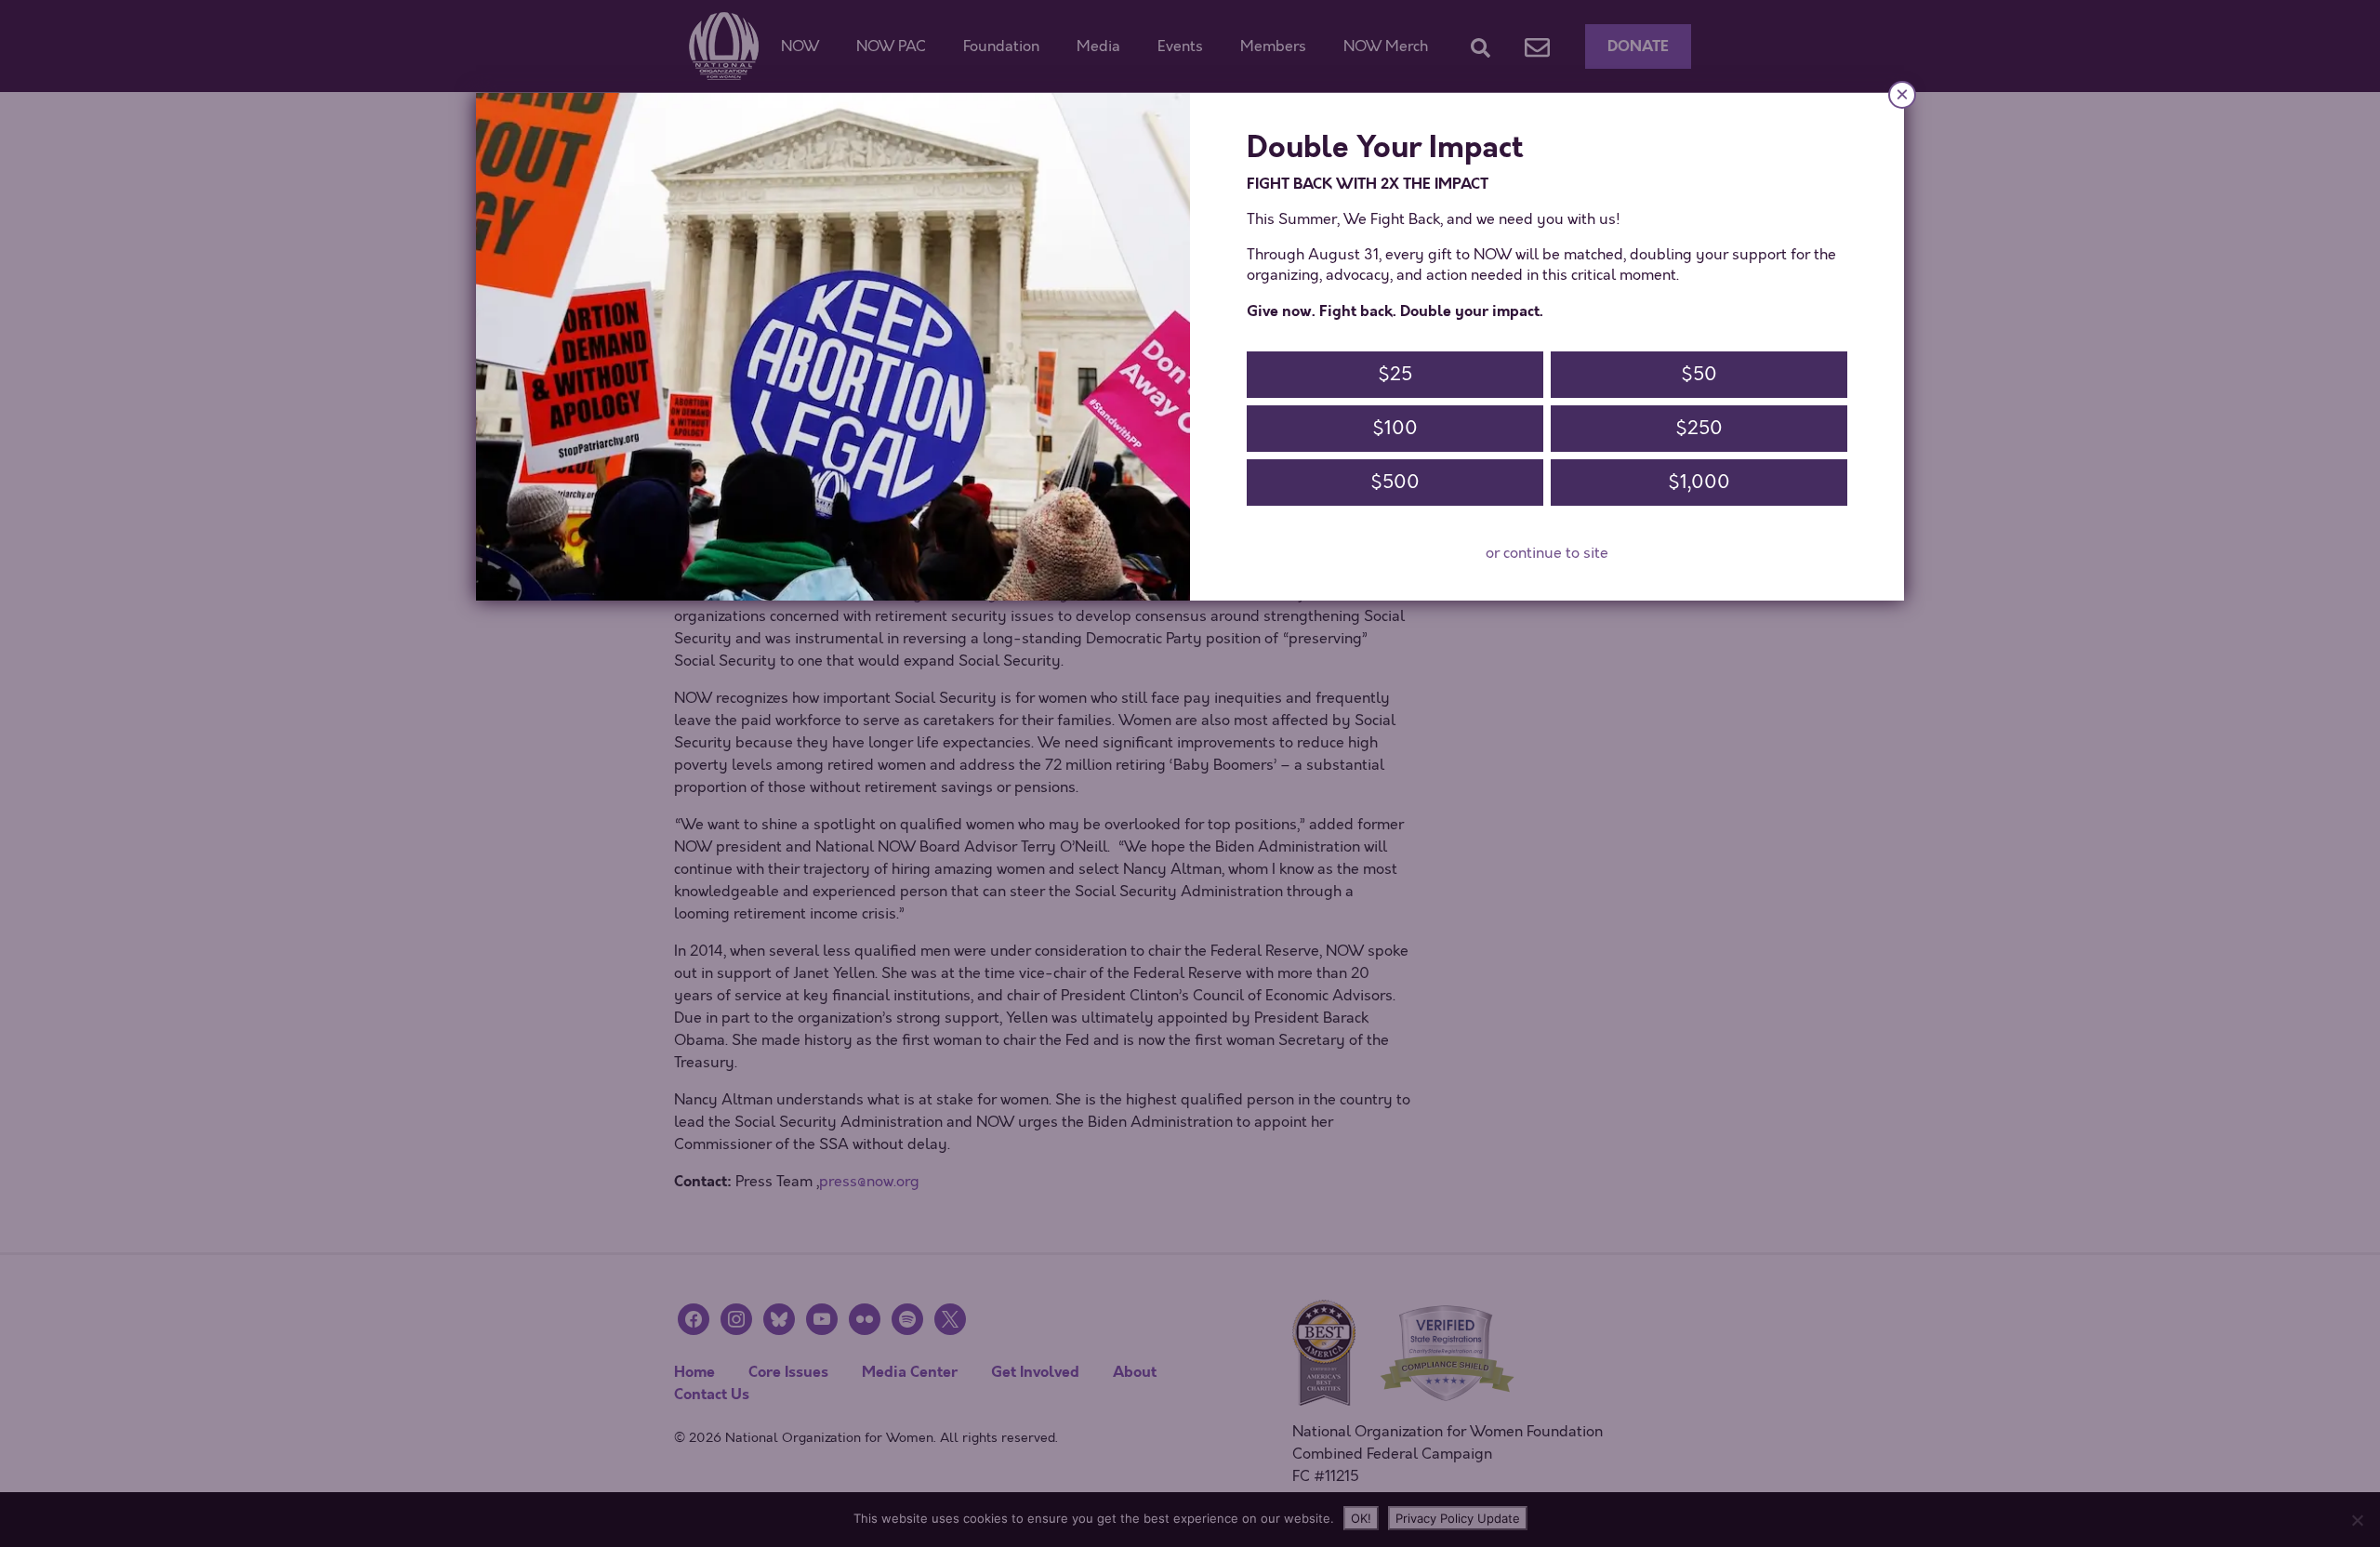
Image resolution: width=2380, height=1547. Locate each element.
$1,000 (1699, 482)
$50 (1699, 374)
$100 (1395, 428)
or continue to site (1547, 553)
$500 (1395, 482)
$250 (1699, 428)
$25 (1395, 374)
